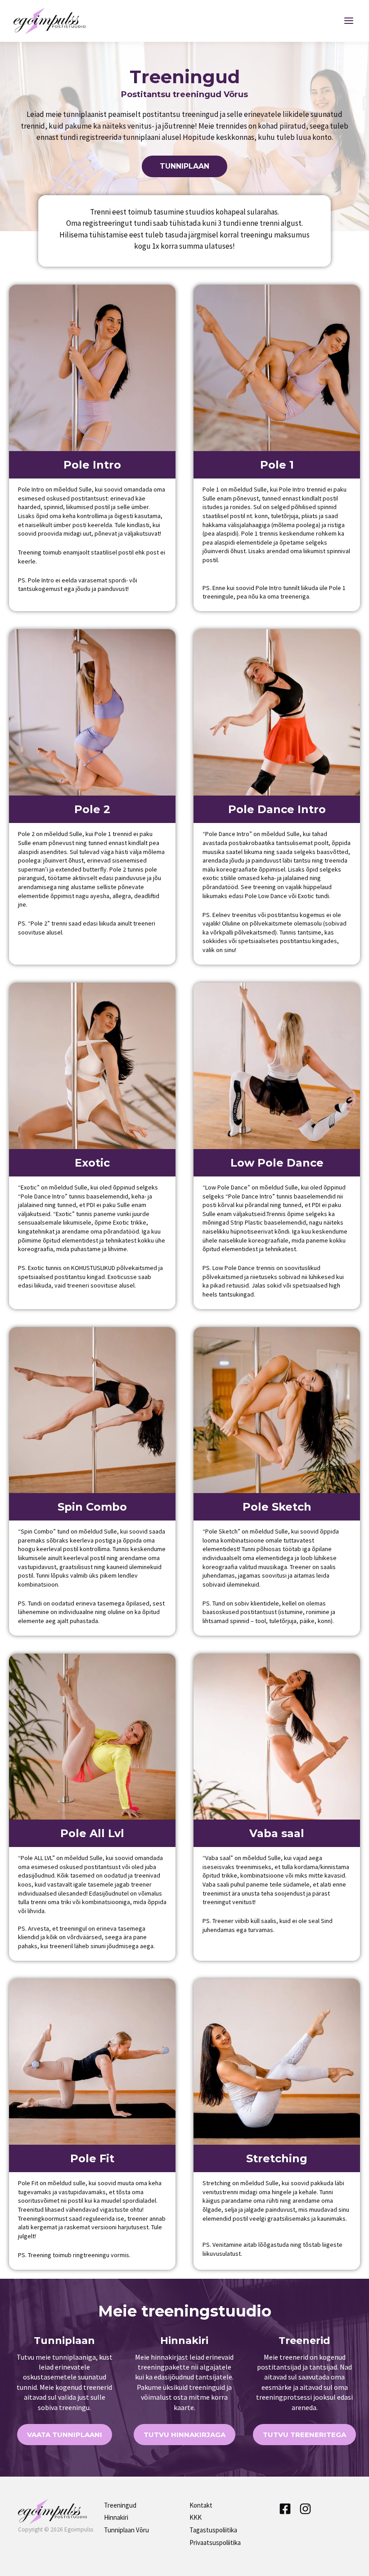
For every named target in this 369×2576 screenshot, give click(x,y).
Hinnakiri (116, 2517)
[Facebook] (285, 2509)
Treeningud (120, 2505)
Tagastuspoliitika (213, 2530)
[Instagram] (305, 2509)
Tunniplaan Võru (126, 2530)
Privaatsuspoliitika (215, 2542)
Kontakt (201, 2505)
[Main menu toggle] (349, 21)
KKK (196, 2517)
